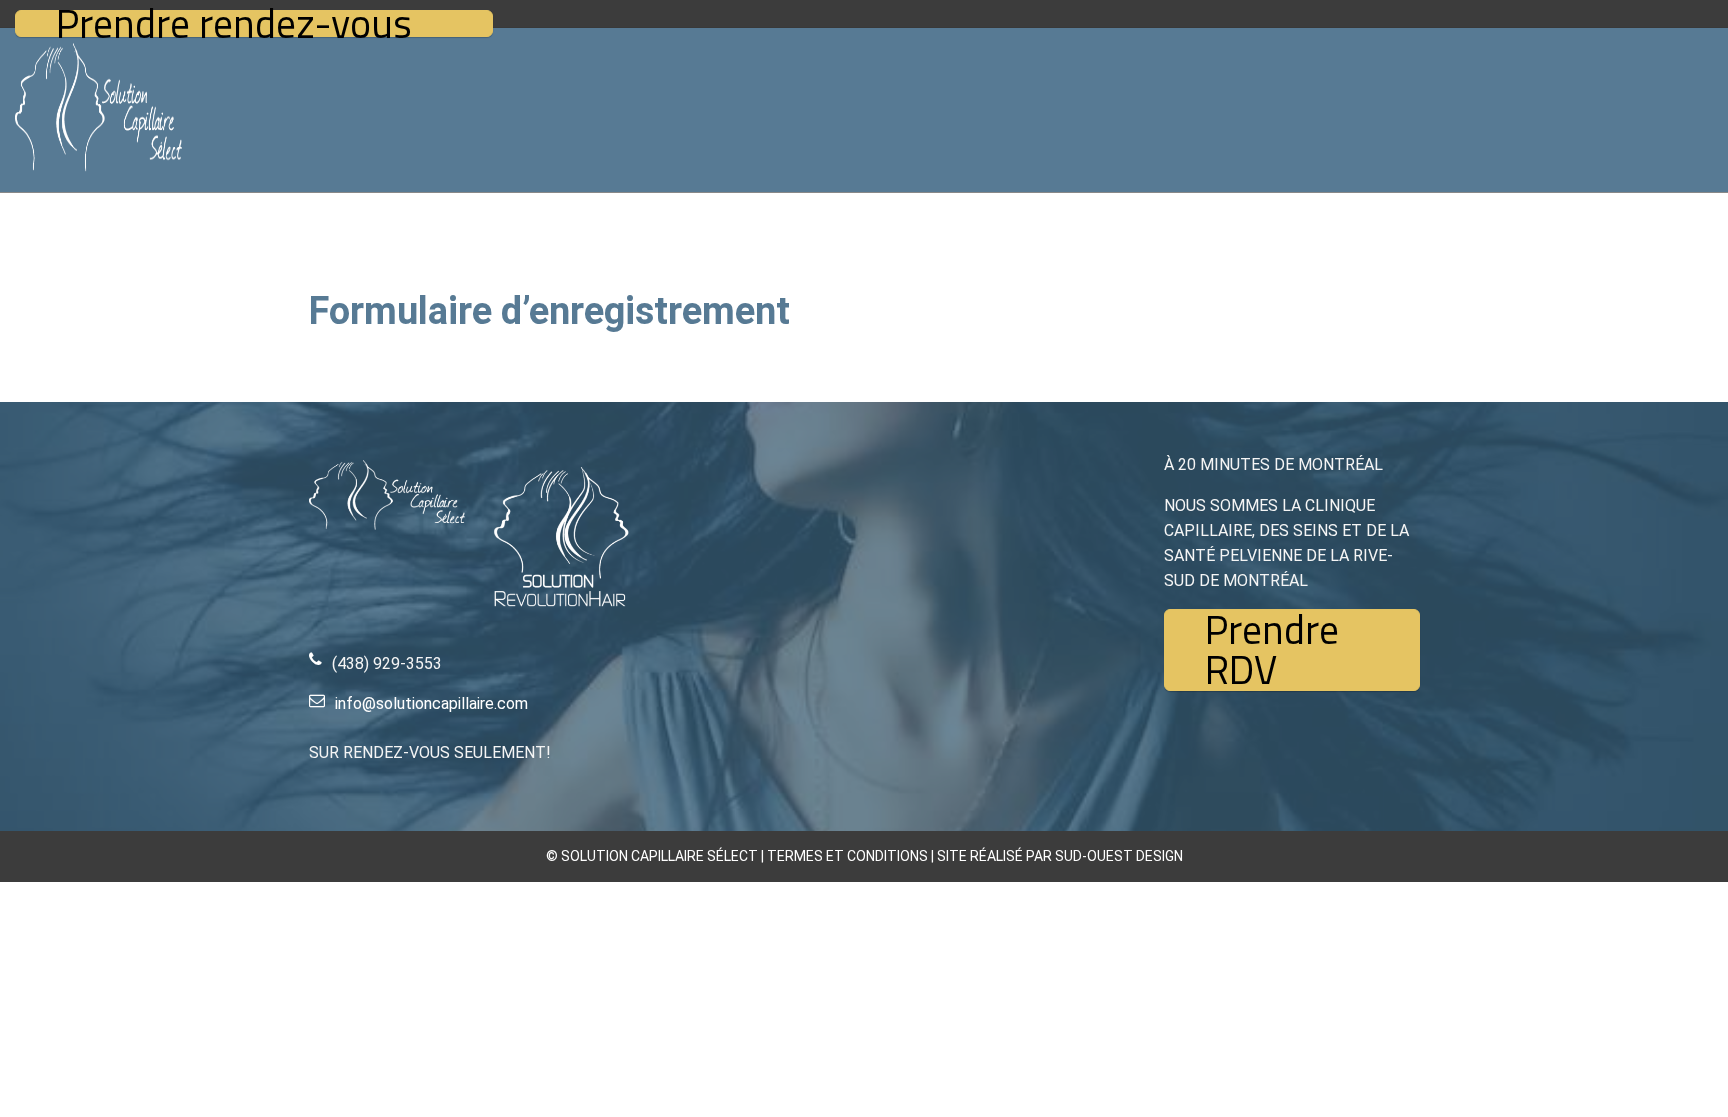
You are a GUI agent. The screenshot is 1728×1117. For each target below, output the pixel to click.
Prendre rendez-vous (234, 23)
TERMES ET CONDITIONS (847, 856)
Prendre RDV (1272, 650)
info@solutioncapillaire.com (431, 703)
